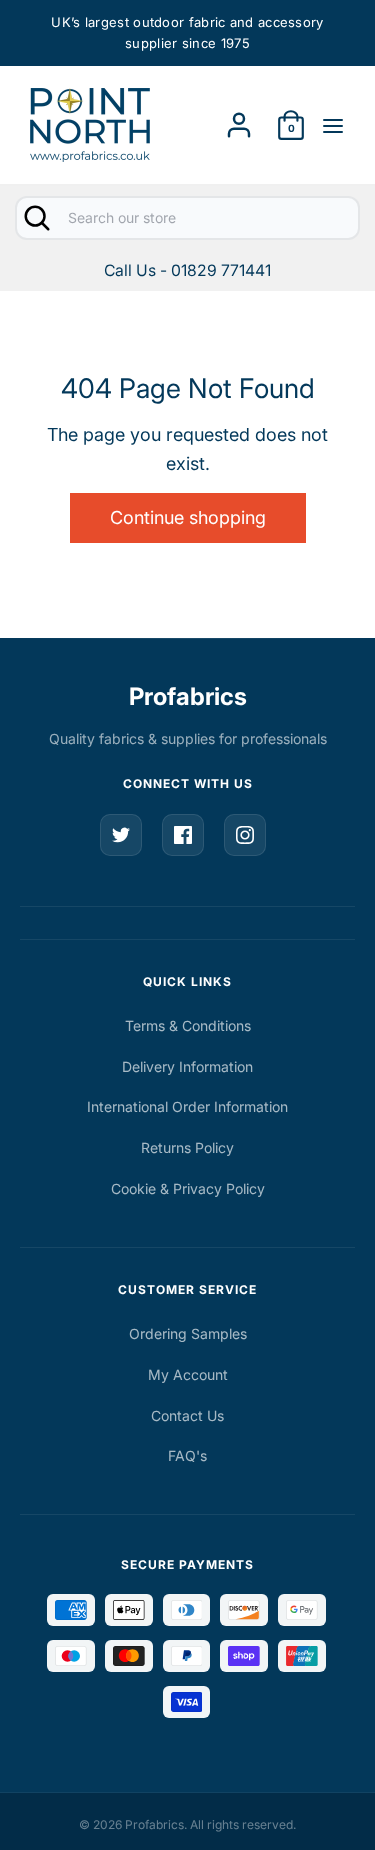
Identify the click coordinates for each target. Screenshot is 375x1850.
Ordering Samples (188, 1333)
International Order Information (187, 1106)
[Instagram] (245, 835)
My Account (188, 1374)
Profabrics (188, 696)
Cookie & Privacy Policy (188, 1188)
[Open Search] (35, 218)
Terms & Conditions (188, 1025)
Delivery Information (187, 1066)
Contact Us (187, 1415)
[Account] (239, 118)
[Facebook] (183, 835)
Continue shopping (188, 517)
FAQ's (187, 1455)
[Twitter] (121, 835)
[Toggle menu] (333, 125)
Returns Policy (187, 1147)
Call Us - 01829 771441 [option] (187, 270)
